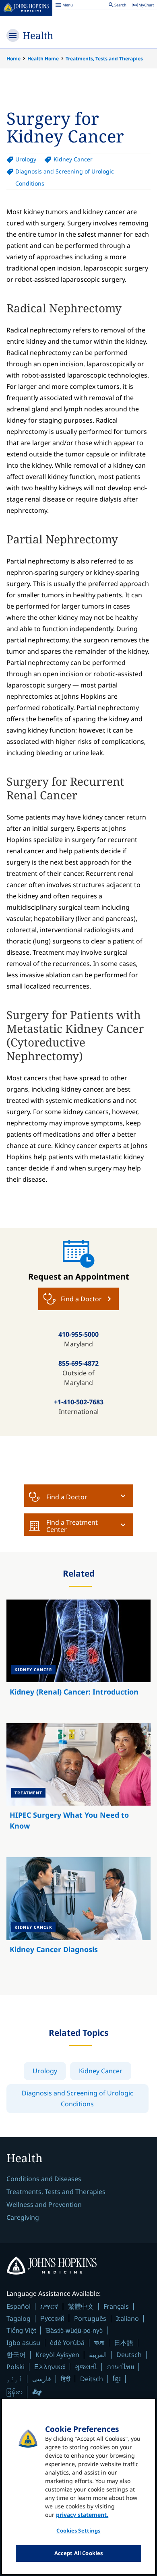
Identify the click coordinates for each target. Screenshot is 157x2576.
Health (38, 35)
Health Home (43, 59)
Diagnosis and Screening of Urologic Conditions (65, 177)
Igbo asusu (23, 2343)
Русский (52, 2318)
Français (116, 2306)
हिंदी (66, 2379)
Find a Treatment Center (72, 1526)
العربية (98, 2355)
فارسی (42, 2379)
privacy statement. (82, 2515)
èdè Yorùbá (67, 2343)
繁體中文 (81, 2306)
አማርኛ (49, 2306)
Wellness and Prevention (44, 2204)
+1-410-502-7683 (79, 1402)
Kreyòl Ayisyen (57, 2355)
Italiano (127, 2318)
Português (90, 2318)
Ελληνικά (50, 2366)
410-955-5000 (78, 1334)
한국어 (16, 2355)
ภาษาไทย (120, 2367)
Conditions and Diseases (44, 2179)
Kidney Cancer (73, 159)
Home (13, 59)
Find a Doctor (67, 1497)
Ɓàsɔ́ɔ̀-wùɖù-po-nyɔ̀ (74, 2330)
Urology (26, 159)
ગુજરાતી (86, 2367)
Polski (15, 2367)
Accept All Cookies (78, 2553)
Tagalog (19, 2318)
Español (19, 2306)
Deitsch (92, 2379)
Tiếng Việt (21, 2330)
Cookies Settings (78, 2531)
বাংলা (99, 2343)
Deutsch (129, 2355)
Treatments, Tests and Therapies (104, 59)
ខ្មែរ (117, 2379)
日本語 (124, 2343)
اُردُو (14, 2379)
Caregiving (23, 2217)
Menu (64, 6)
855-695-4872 (78, 1363)
